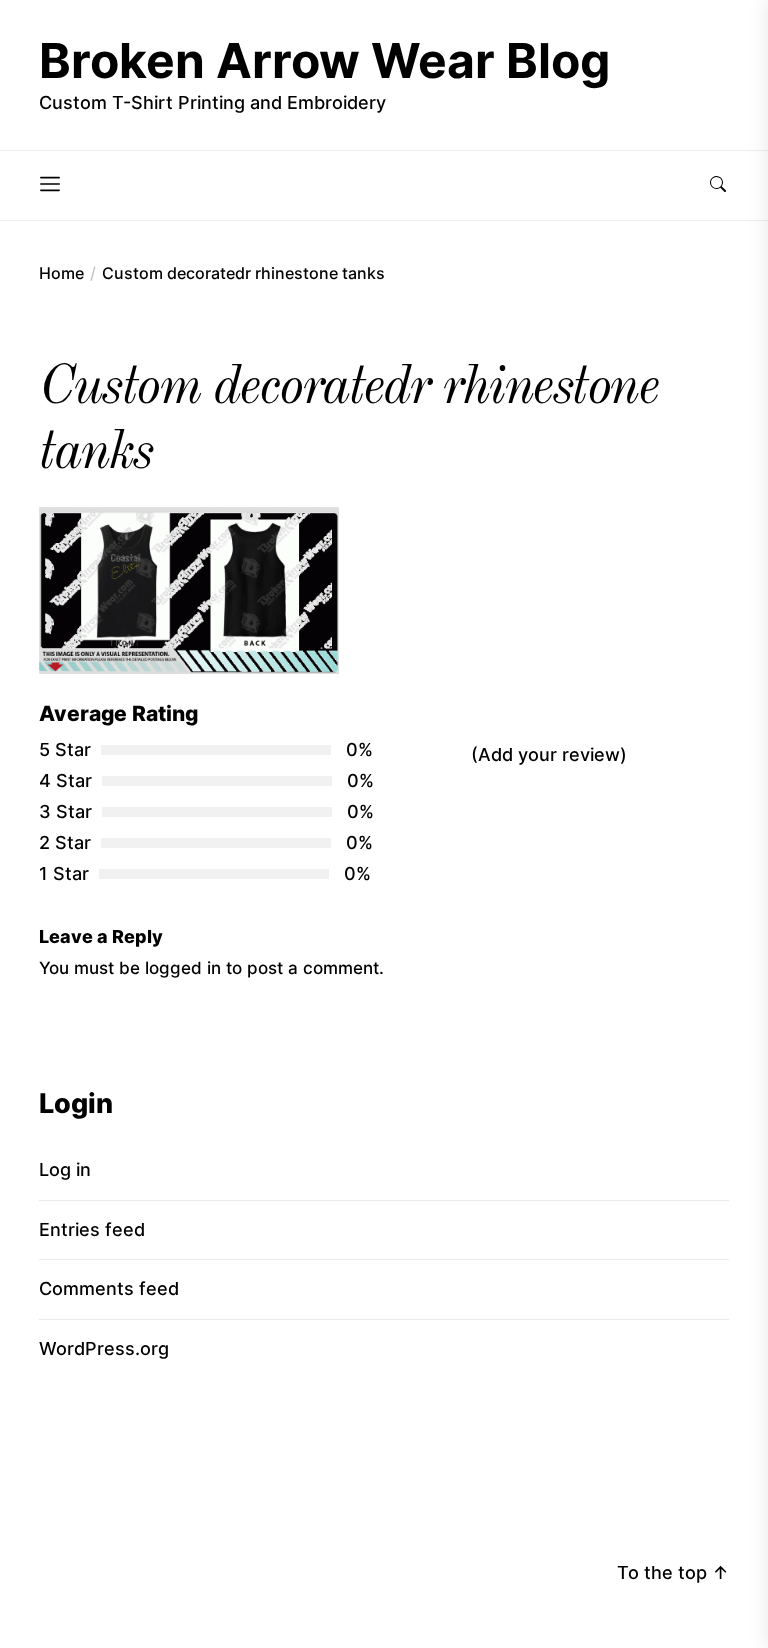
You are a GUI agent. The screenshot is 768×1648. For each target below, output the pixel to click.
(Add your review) (549, 754)
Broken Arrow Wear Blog (324, 61)
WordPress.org (104, 1348)
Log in (65, 1169)
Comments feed (109, 1288)
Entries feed (92, 1229)
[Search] (718, 185)
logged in (183, 967)
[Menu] (50, 185)
